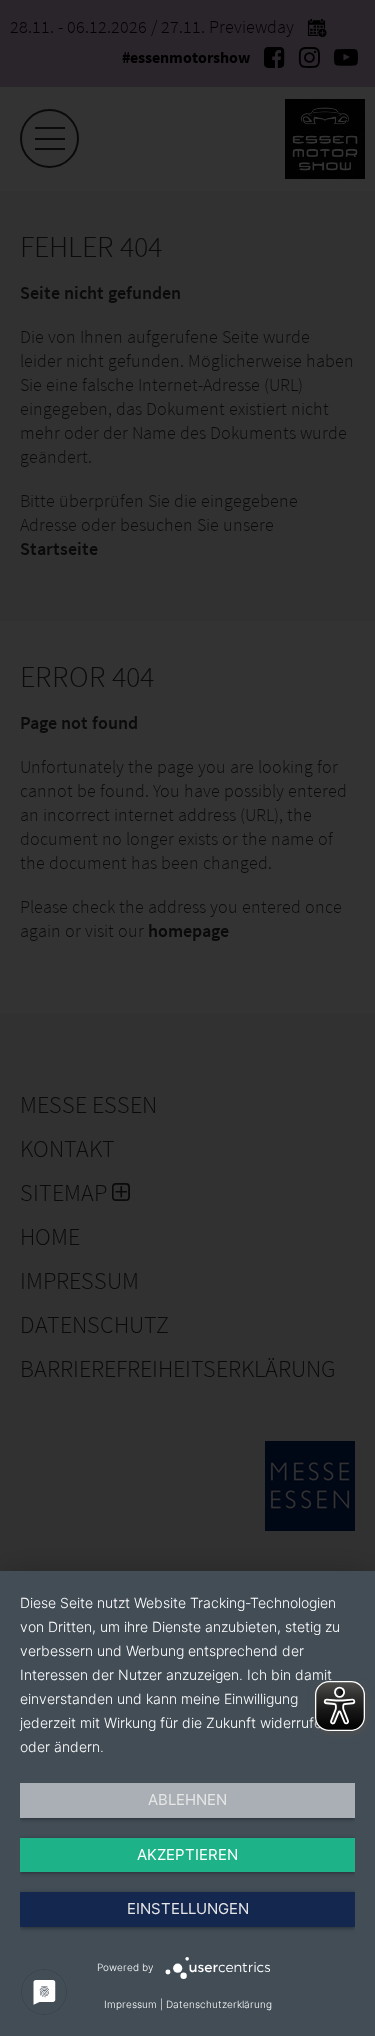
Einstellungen (188, 1908)
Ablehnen (187, 1799)
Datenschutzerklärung (219, 2004)
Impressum (130, 2004)
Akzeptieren (187, 1854)
